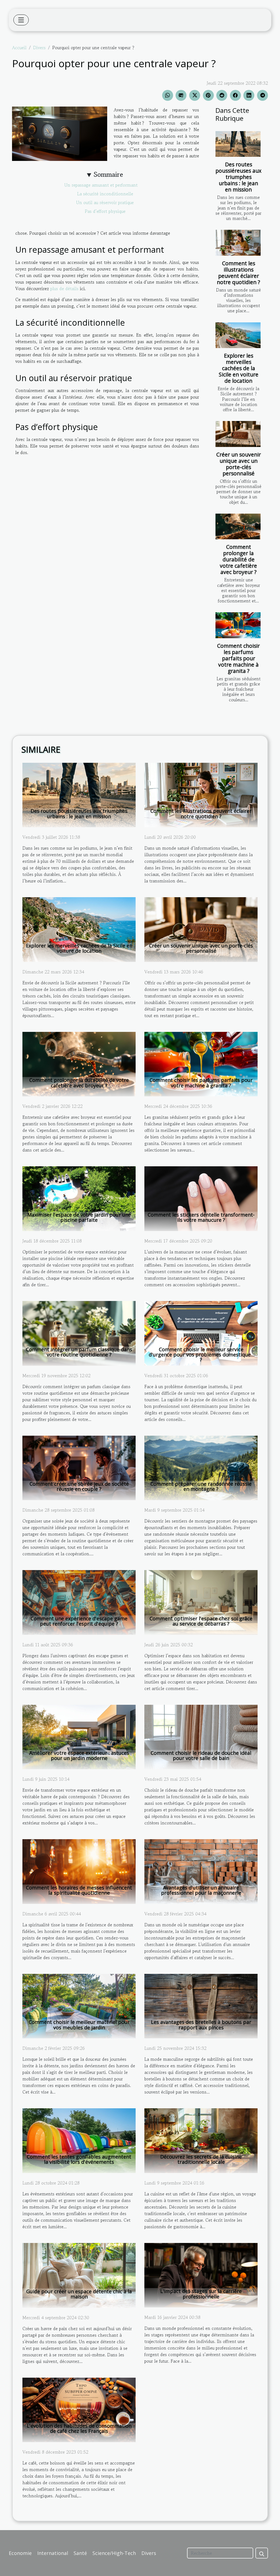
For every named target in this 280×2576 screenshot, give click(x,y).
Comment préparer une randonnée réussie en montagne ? (201, 1486)
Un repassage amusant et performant (105, 185)
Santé (80, 2553)
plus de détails (64, 288)
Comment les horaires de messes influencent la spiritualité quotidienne (79, 1890)
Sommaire (108, 174)
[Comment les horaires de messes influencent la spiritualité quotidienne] (79, 1871)
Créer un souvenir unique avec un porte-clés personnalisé (239, 464)
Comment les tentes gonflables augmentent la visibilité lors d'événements (79, 2159)
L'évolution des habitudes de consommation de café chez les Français (79, 2428)
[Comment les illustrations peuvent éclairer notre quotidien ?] (238, 243)
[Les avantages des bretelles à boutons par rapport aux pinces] (201, 2005)
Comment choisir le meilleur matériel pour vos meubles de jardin (79, 2025)
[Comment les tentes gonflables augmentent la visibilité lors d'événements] (79, 2140)
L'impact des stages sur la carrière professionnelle (201, 2294)
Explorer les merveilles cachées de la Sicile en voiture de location (239, 368)
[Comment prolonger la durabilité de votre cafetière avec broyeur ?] (238, 526)
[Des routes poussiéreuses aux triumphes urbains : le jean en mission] (238, 144)
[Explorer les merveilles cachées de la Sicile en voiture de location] (238, 335)
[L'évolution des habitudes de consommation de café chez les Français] (79, 2409)
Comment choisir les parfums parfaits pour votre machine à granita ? (238, 658)
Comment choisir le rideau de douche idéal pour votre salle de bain (201, 1755)
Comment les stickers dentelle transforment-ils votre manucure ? (201, 1217)
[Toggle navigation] (21, 20)
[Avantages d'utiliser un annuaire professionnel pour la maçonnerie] (201, 1871)
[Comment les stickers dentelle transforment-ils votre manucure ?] (201, 1198)
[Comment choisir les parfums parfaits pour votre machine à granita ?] (238, 625)
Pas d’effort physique (105, 211)
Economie (20, 2553)
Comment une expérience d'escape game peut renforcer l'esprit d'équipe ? (79, 1621)
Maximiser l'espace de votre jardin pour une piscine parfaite (79, 1217)
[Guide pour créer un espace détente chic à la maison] (79, 2275)
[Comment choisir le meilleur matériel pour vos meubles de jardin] (79, 2005)
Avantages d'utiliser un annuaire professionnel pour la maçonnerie (201, 1890)
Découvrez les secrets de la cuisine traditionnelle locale (201, 2159)
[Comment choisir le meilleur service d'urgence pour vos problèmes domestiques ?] (201, 1333)
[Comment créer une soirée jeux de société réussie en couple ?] (79, 1467)
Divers (39, 48)
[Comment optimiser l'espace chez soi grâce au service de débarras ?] (201, 1602)
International (53, 2553)
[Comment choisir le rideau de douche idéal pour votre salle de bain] (201, 1736)
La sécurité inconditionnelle (105, 194)
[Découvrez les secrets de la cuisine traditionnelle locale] (201, 2140)
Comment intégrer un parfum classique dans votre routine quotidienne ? (79, 1352)
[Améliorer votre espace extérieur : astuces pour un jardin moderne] (79, 1736)
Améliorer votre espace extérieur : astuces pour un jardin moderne (79, 1755)
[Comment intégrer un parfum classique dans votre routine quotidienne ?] (79, 1333)
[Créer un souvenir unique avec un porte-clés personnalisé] (238, 434)
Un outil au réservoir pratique (105, 202)
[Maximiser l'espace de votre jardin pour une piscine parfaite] (79, 1198)
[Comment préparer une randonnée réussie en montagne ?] (201, 1467)
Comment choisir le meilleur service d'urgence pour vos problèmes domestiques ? (201, 1355)
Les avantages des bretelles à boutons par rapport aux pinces (201, 2025)
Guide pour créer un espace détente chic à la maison (79, 2294)
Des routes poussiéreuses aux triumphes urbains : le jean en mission (238, 177)
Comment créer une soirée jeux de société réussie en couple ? (79, 1486)
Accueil (19, 48)
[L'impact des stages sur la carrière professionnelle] (201, 2274)
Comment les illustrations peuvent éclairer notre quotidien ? (238, 273)
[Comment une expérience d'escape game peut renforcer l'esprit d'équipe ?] (79, 1602)
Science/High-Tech (114, 2553)
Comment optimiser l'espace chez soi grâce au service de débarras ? (201, 1621)
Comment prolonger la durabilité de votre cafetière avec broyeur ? (238, 559)
